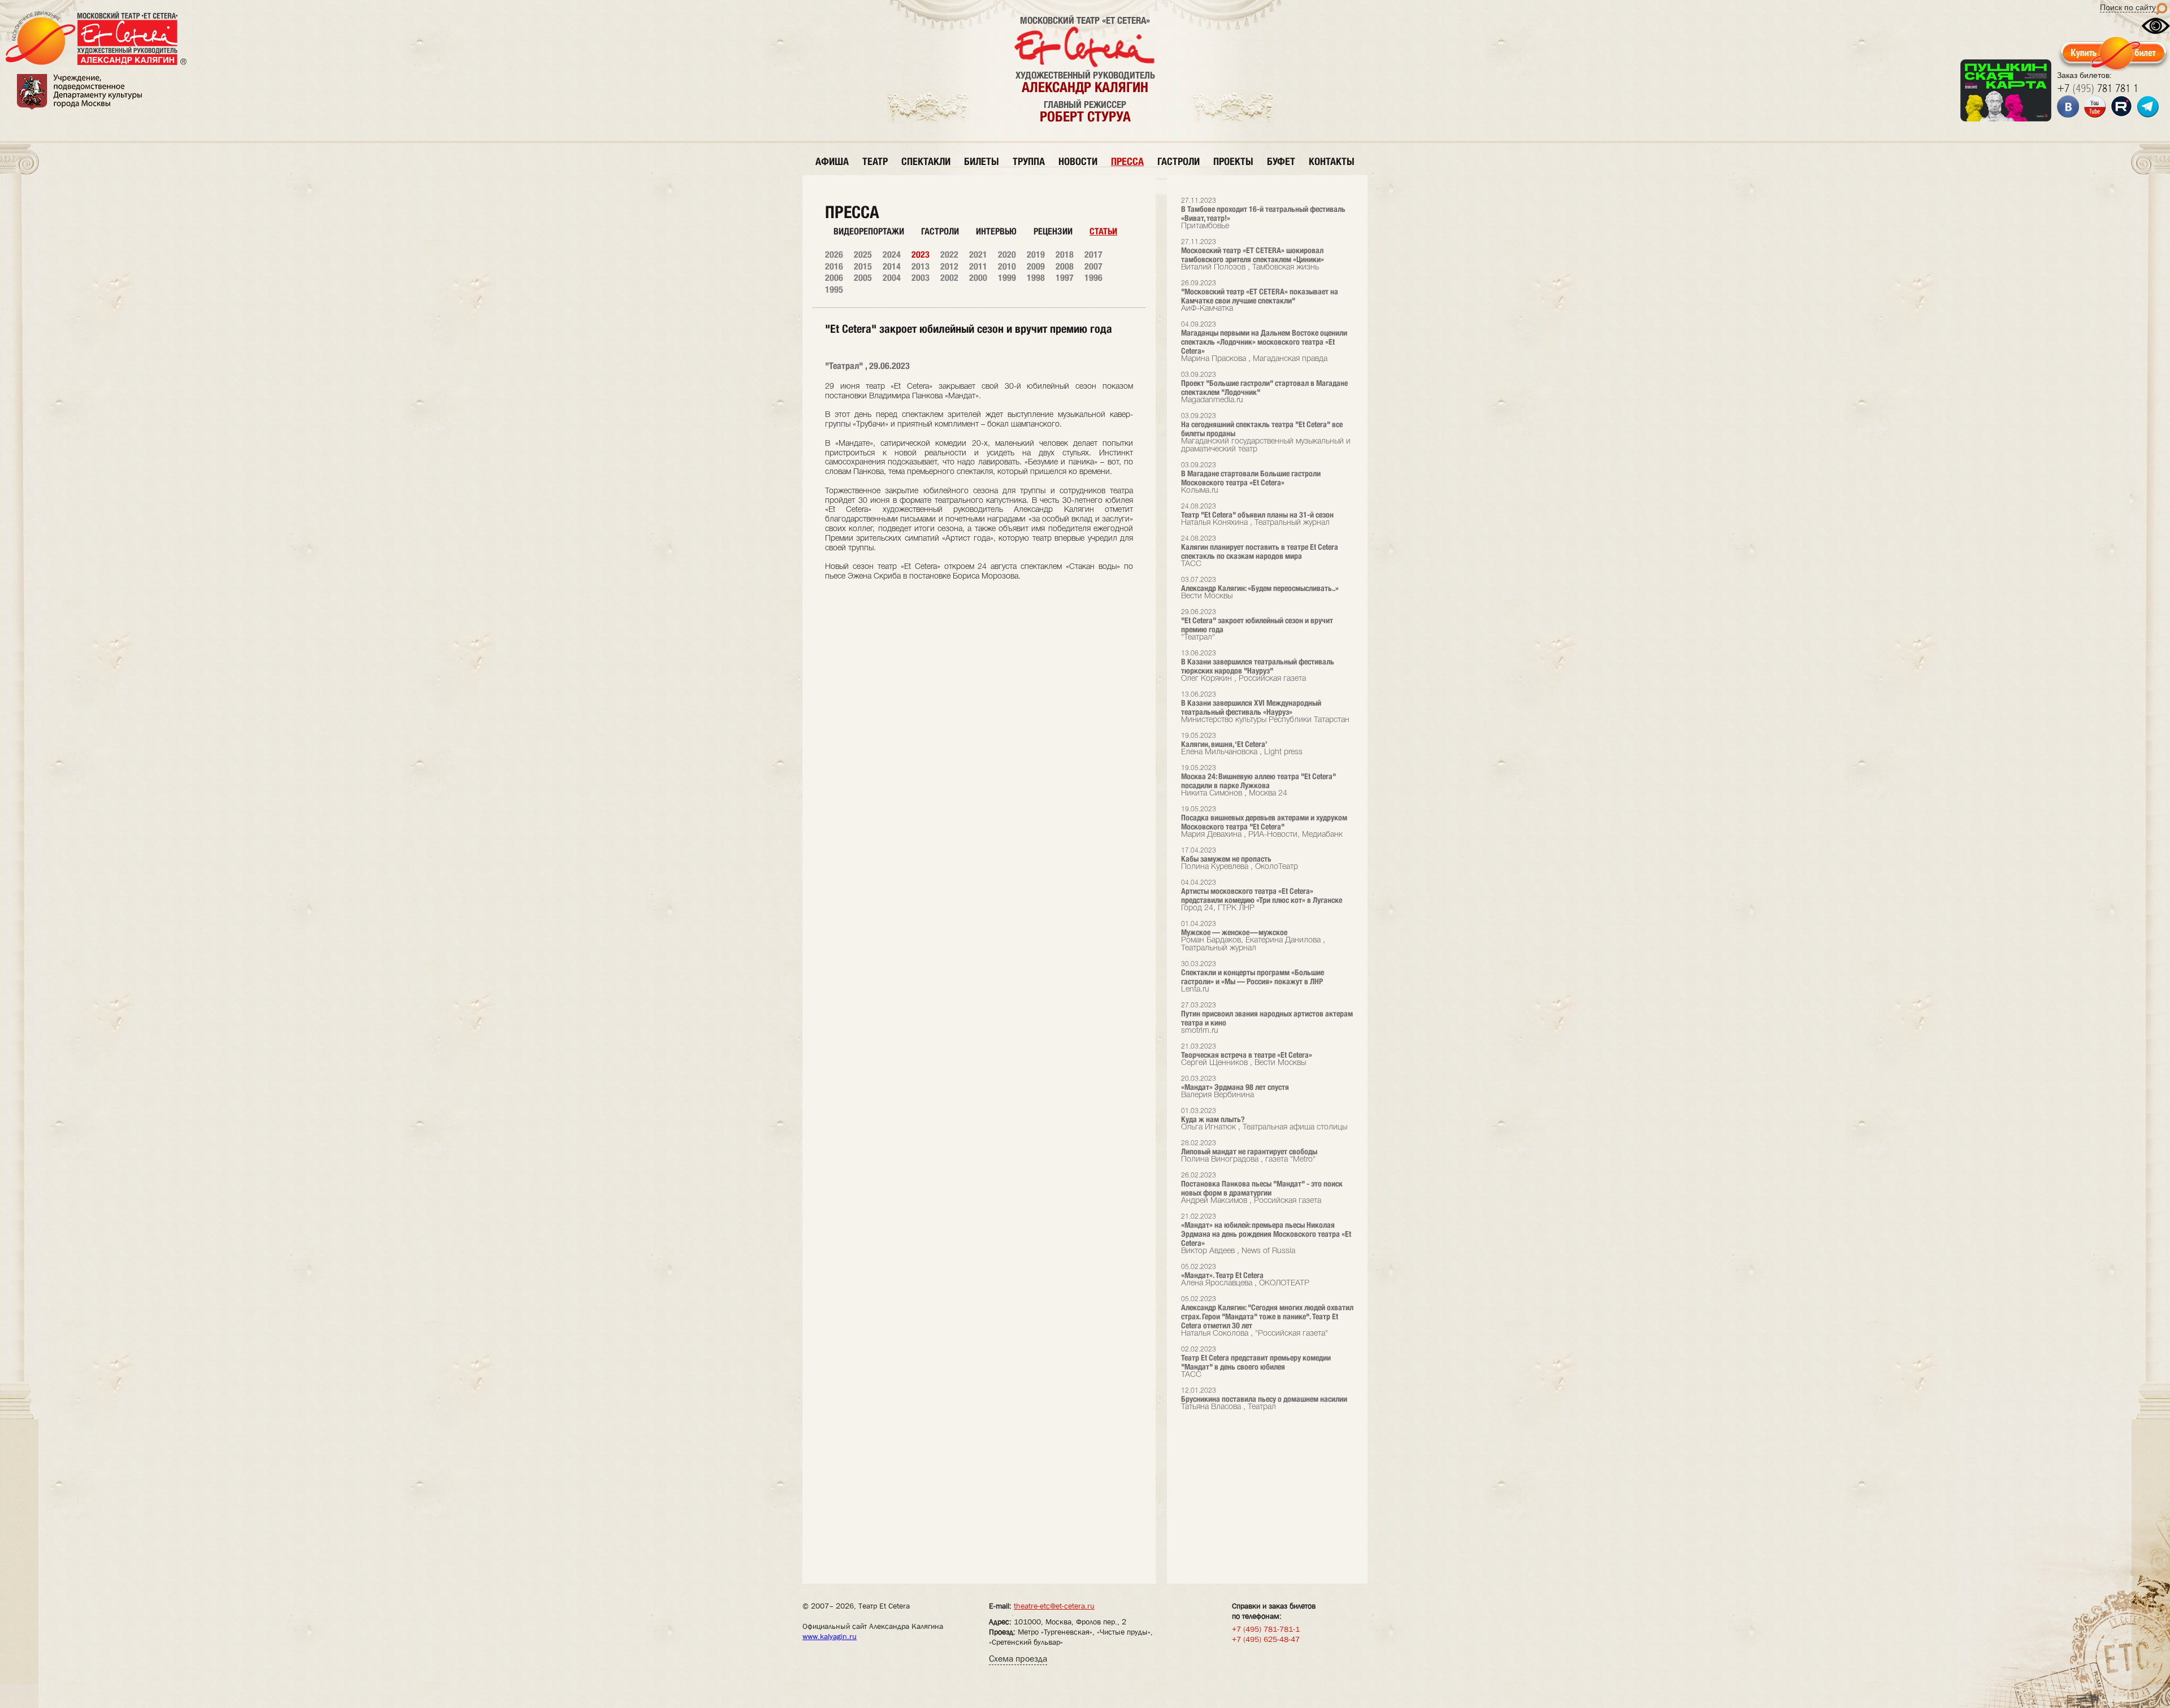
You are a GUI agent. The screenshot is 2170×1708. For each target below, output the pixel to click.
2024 (892, 255)
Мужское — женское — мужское (1253, 936)
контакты (1332, 161)
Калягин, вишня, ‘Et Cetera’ (1242, 744)
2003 (921, 278)
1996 (1093, 278)
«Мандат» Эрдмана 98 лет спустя (1235, 1087)
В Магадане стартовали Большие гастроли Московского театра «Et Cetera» (1251, 478)
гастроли (1179, 161)
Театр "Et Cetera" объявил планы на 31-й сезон (1257, 515)
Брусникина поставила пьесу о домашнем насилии (1264, 1399)
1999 (1007, 278)
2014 (892, 266)
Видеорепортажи (869, 231)
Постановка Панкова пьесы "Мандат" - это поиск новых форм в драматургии (1262, 1188)
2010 (1007, 266)
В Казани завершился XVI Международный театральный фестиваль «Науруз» (1265, 708)
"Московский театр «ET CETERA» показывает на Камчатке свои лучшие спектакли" (1260, 296)
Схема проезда (1018, 1659)
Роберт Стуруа (1085, 116)
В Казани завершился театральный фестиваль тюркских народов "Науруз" (1258, 666)
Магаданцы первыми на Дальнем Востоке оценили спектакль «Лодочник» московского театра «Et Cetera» (1264, 342)
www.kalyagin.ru (830, 1636)
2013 (921, 266)
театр (875, 161)
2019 (1036, 255)
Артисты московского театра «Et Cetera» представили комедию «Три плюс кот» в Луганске (1262, 896)
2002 (949, 278)
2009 (1036, 266)
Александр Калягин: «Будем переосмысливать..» (1260, 588)
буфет (1281, 161)
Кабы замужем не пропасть (1240, 859)
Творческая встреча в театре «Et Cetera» (1247, 1055)
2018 (1065, 255)
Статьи (1103, 231)
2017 (1093, 255)
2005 (863, 278)
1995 (834, 290)
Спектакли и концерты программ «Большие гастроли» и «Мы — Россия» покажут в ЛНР (1253, 977)
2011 (978, 266)
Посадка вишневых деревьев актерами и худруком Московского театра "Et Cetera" (1264, 822)
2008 (1065, 266)
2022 (949, 255)
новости (1078, 161)
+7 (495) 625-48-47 (1266, 1639)
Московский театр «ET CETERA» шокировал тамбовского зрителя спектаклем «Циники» (1253, 255)
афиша (832, 161)
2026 (834, 255)
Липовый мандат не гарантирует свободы (1249, 1152)
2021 (978, 255)
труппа (1029, 161)
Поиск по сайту (2128, 7)
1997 (1065, 278)
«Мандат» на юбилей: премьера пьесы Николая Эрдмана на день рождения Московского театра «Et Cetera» (1266, 1234)
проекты (1233, 161)
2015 (863, 266)
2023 (921, 255)
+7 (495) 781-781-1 (1266, 1629)
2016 (834, 266)
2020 (1007, 255)
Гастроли (940, 231)
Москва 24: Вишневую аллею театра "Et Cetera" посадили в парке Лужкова (1258, 781)
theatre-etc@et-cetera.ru (1054, 1606)
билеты (982, 161)
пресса (1127, 161)
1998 (1036, 278)
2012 (949, 266)
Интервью (996, 231)
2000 (978, 278)
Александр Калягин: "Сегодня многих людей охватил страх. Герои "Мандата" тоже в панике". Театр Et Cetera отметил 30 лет (1267, 1317)
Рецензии (1053, 231)
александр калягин (1085, 87)
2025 (863, 255)
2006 (834, 278)
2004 (892, 278)
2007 (1093, 266)
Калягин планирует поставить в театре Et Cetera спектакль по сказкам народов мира (1260, 552)
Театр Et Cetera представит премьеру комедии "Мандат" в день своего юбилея (1256, 1363)
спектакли (926, 161)
